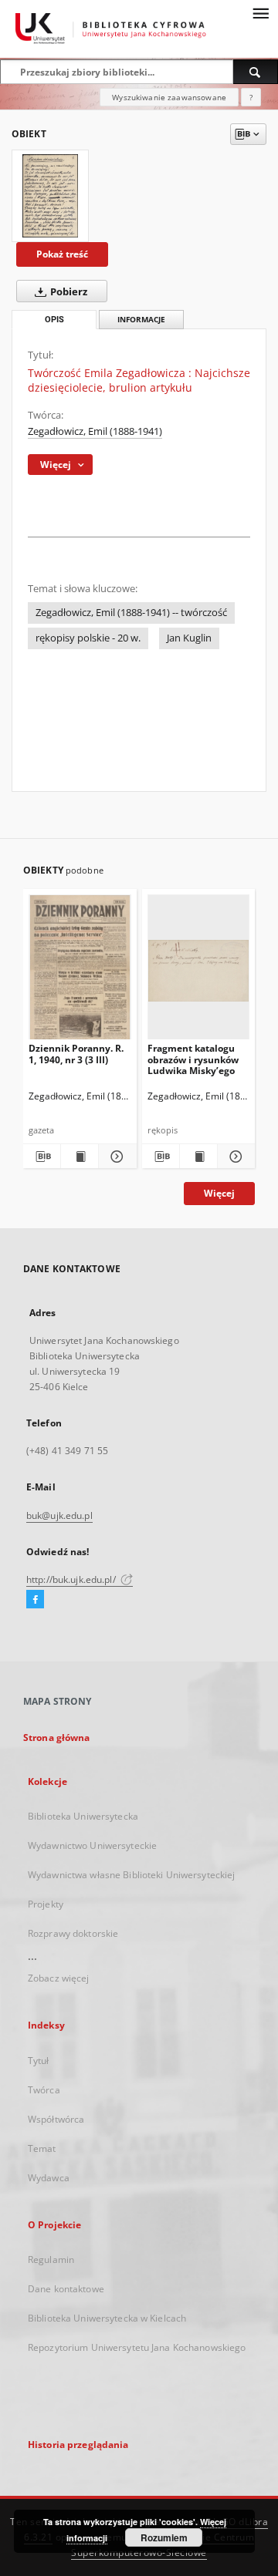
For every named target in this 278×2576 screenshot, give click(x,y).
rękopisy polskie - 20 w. (88, 638)
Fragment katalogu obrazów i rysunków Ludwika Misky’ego (193, 1059)
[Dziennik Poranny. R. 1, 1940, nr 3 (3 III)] (80, 970)
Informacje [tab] (141, 320)
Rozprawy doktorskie (73, 1933)
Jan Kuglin (189, 638)
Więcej (219, 1193)
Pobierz (68, 292)
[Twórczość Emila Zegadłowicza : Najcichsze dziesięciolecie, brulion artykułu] (50, 196)
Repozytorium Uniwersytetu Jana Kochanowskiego (137, 2347)
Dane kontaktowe (66, 2289)
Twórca (44, 2090)
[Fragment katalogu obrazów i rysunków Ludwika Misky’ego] (199, 970)
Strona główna (57, 1738)
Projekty (46, 1904)
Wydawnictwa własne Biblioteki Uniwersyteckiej (131, 1875)
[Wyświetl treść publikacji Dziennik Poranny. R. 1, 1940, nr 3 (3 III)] (80, 1157)
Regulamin (51, 2259)
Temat (42, 2148)
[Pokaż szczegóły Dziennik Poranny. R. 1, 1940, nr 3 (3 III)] (115, 1157)
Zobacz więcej (59, 1978)
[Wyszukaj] (256, 72)
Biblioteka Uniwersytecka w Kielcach (107, 2318)
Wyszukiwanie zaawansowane (169, 97)
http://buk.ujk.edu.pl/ (72, 1579)
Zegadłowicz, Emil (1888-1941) (95, 431)
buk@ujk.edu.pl (59, 1515)
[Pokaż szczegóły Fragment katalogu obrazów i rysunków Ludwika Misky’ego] (234, 1157)
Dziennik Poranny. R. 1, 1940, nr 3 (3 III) (76, 1054)
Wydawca (49, 2178)
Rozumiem (164, 2537)
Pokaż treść (62, 254)
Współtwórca (56, 2119)
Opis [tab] (54, 320)
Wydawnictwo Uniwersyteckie (92, 1845)
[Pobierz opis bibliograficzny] (42, 1157)
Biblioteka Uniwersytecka (83, 1816)
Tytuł (39, 2061)
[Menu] (260, 12)
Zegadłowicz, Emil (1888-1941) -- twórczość (131, 613)
